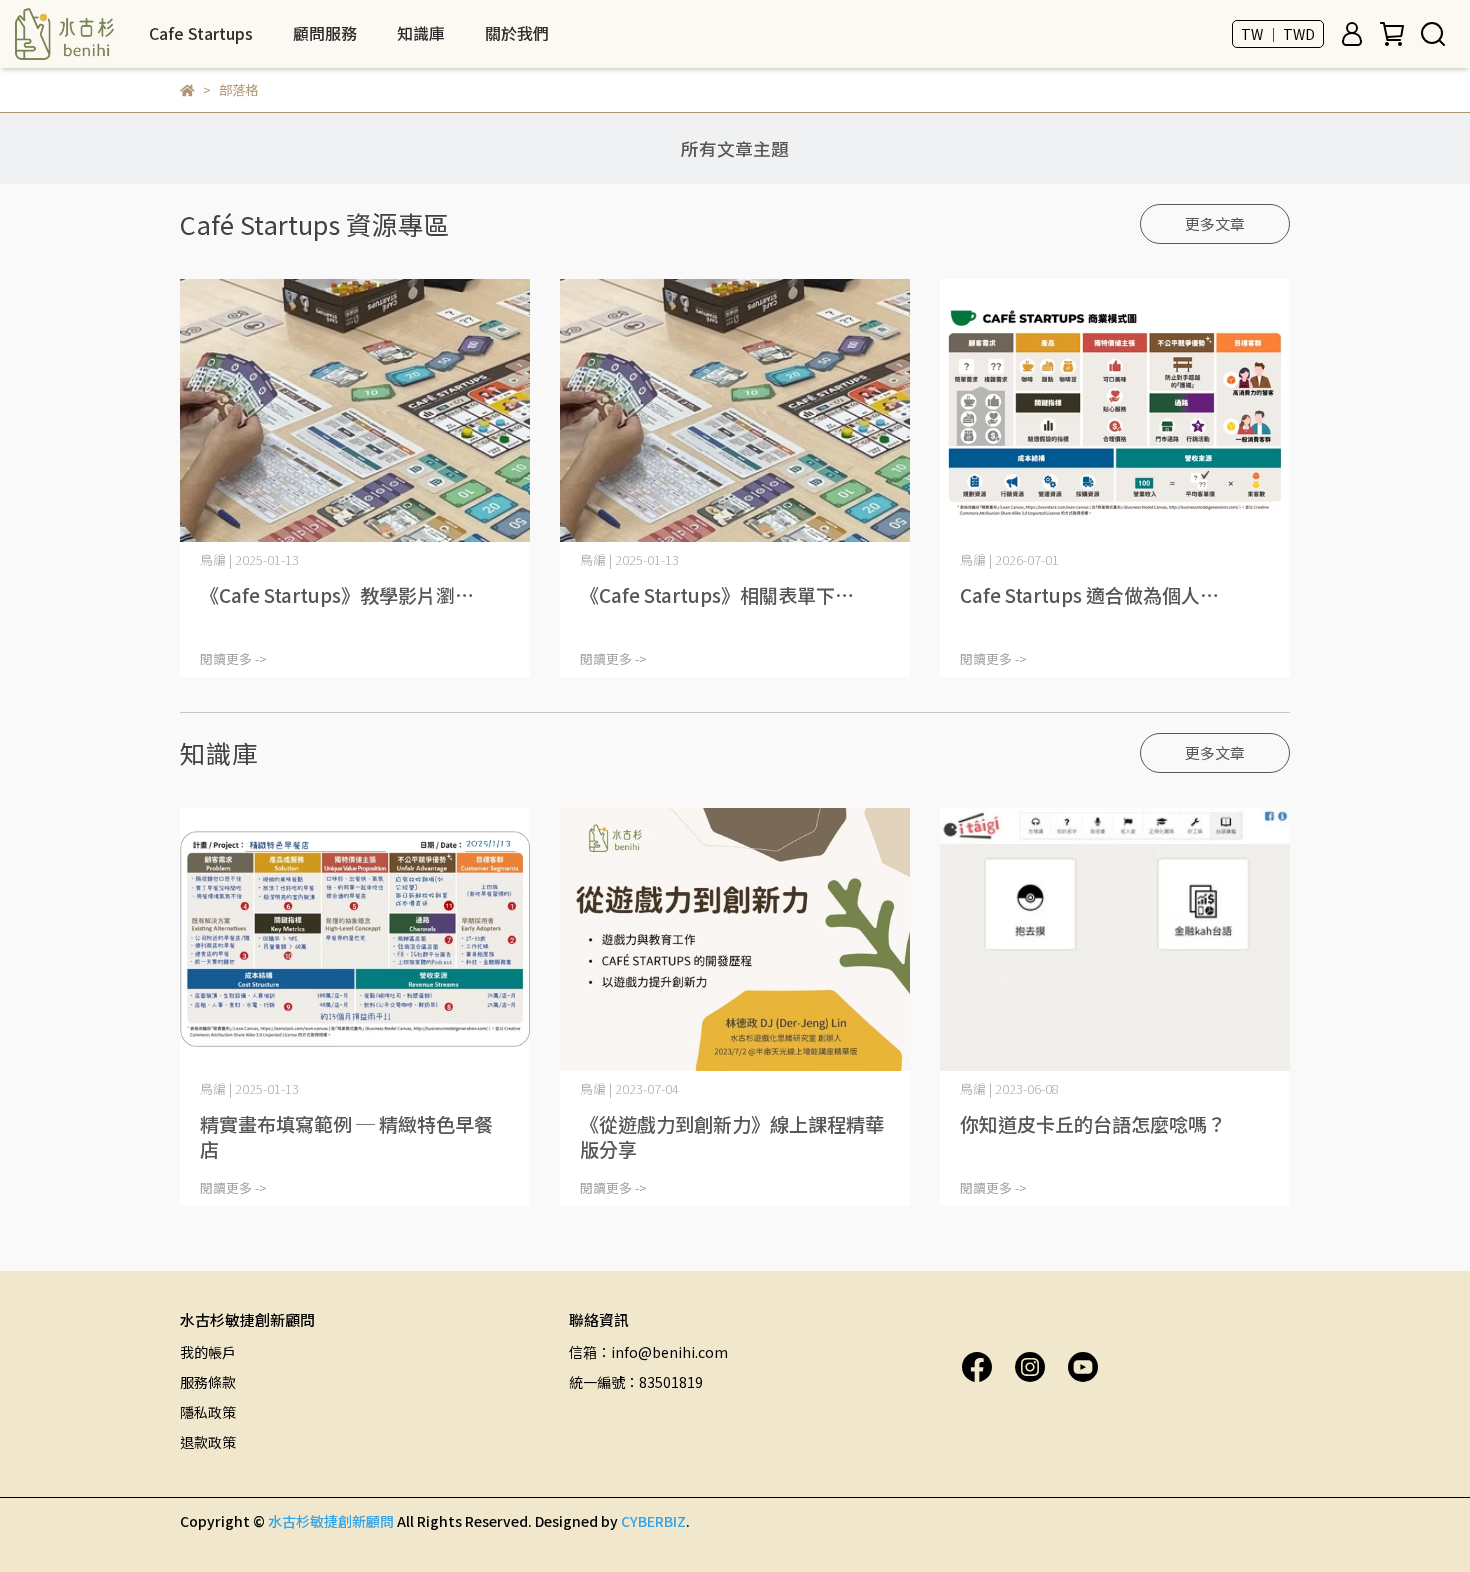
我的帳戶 (208, 1352)
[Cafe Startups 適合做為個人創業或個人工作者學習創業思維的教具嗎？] (1115, 410)
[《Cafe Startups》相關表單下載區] (735, 410)
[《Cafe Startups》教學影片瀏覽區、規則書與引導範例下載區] (355, 410)
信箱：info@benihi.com (648, 1352)
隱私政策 (208, 1412)
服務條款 (208, 1382)
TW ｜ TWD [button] (1278, 34)
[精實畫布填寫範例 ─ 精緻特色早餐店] (355, 939)
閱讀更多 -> (233, 658)
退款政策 (208, 1442)
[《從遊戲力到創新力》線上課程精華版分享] (735, 939)
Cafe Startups (201, 33)
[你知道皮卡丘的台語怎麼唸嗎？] (1115, 939)
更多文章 (1215, 223)
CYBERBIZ (653, 1521)
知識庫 (421, 33)
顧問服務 (325, 33)
